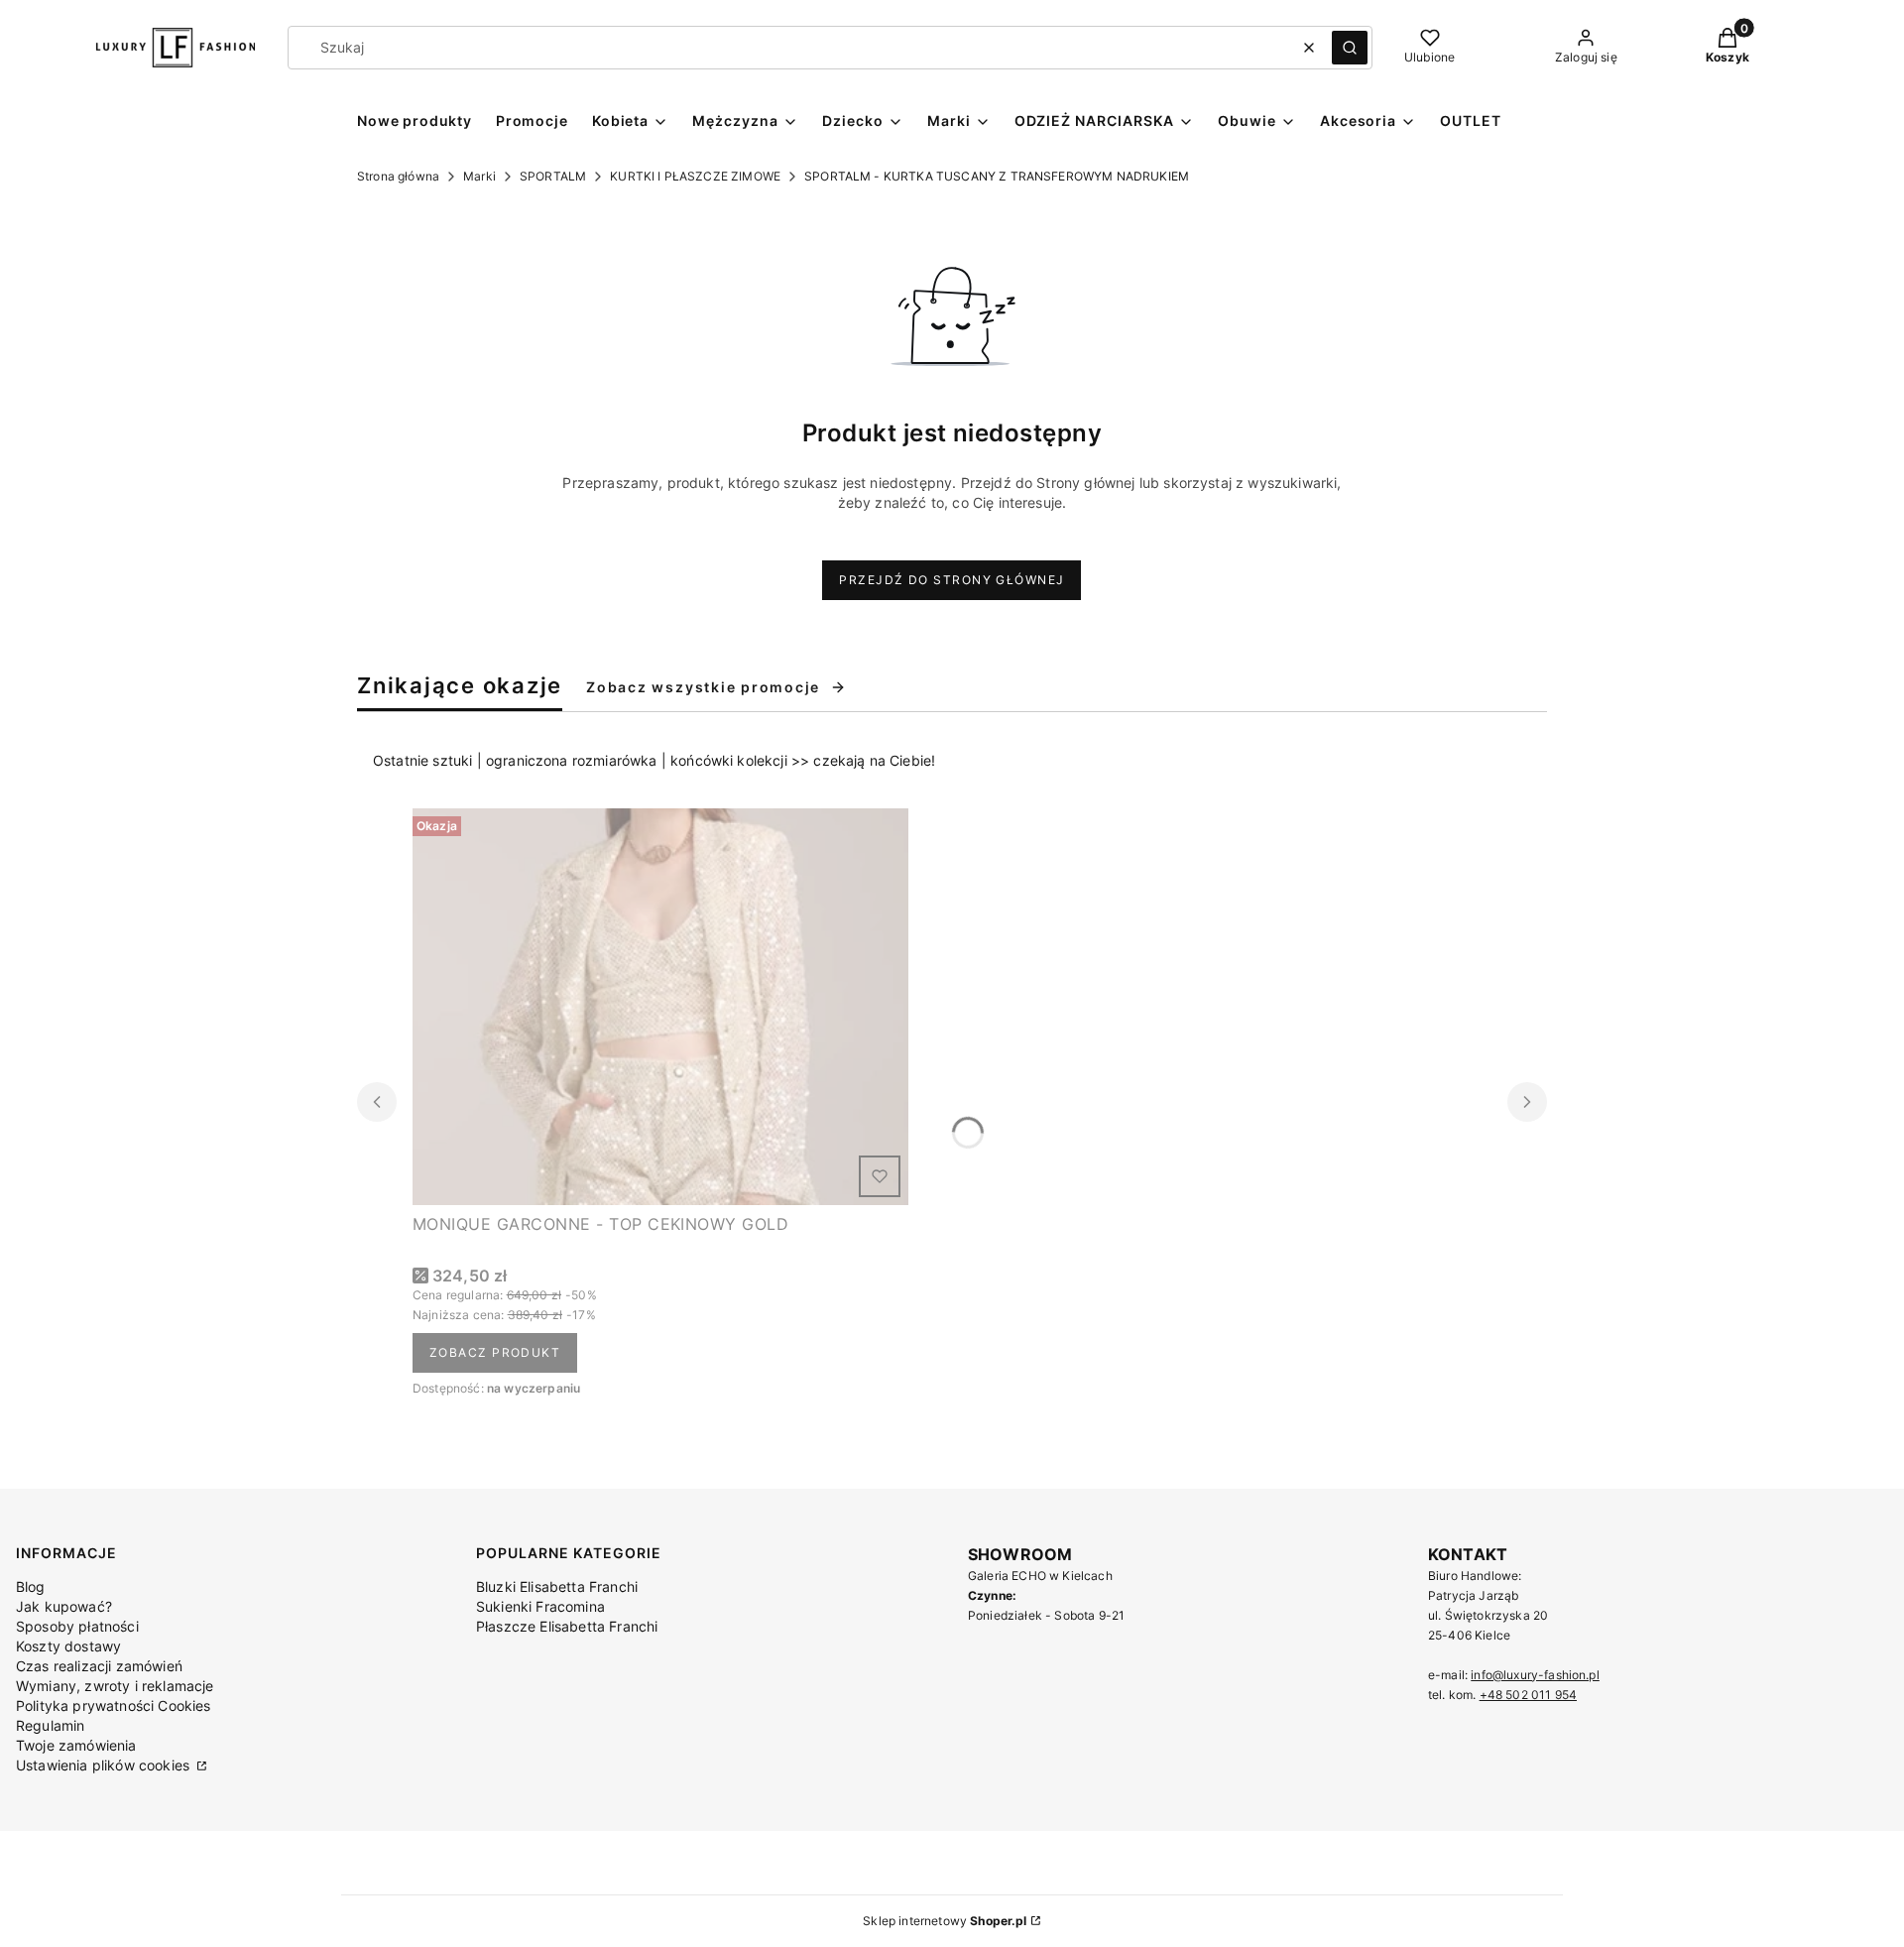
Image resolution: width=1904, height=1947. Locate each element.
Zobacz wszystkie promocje (703, 687)
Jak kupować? (64, 1606)
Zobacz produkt (495, 1352)
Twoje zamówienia (76, 1745)
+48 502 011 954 (1528, 1695)
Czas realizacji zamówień (99, 1666)
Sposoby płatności (77, 1626)
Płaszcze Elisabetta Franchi (567, 1626)
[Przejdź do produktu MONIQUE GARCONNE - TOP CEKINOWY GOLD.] (660, 1007)
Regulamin (50, 1725)
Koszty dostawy (68, 1646)
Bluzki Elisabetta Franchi (557, 1586)
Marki (479, 176)
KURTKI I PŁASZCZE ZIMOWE (695, 176)
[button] (1350, 48)
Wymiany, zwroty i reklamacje (115, 1686)
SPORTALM (553, 176)
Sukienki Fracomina (540, 1606)
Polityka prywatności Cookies (113, 1705)
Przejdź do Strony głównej (952, 580)
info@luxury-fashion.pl (1535, 1675)
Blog (31, 1586)
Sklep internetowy (945, 1921)
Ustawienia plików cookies (105, 1765)
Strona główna (398, 176)
